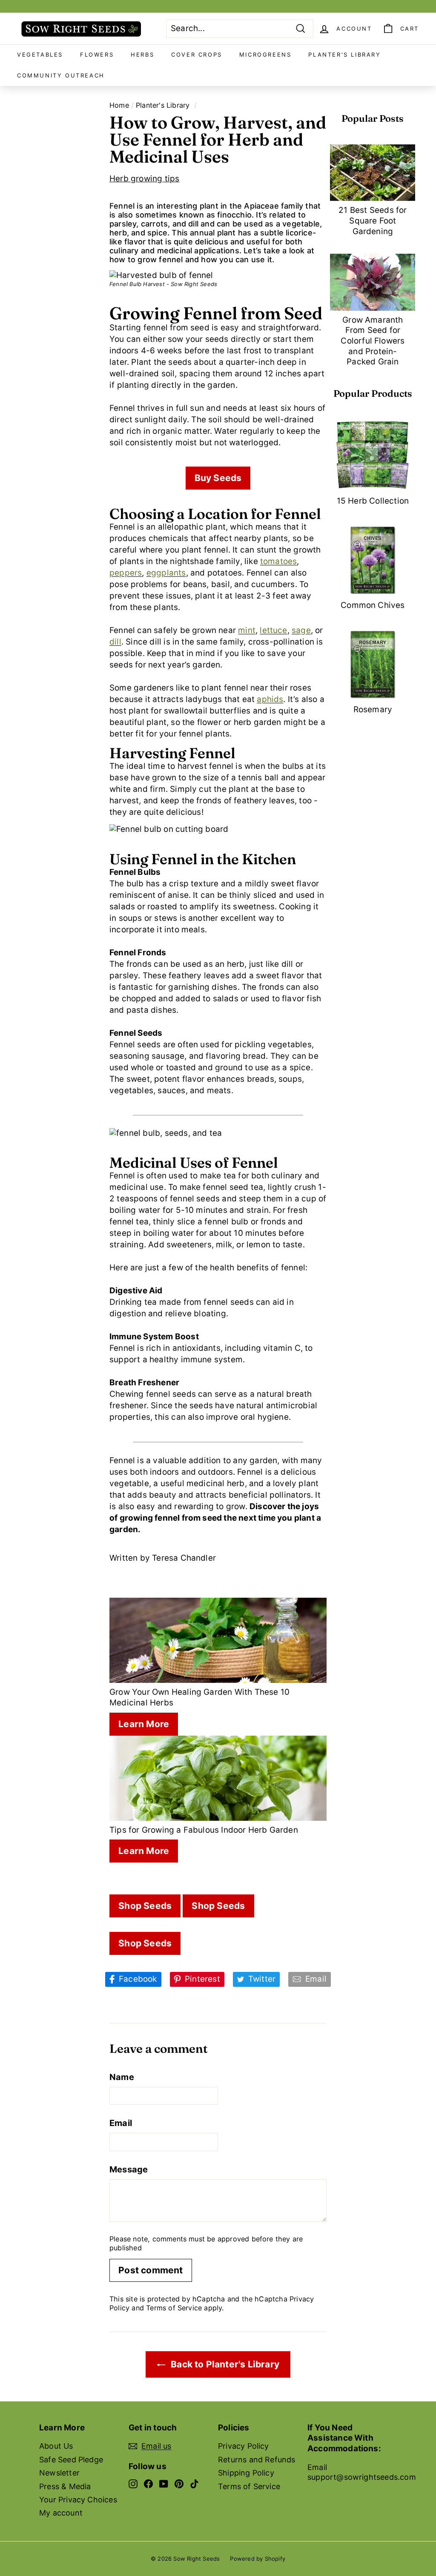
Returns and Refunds (257, 2460)
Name (122, 2077)
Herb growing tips (144, 179)
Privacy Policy (244, 2446)
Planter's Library (344, 54)
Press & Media (65, 2486)
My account (61, 2513)
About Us (56, 2446)
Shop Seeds (145, 1906)
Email (121, 2123)
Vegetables (40, 54)
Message (129, 2169)
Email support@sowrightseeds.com (362, 2472)
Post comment (151, 2270)
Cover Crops (197, 54)
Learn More (144, 1724)
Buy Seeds (218, 478)
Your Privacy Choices (78, 2500)
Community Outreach (61, 75)
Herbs (142, 54)
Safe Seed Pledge (71, 2460)
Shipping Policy (246, 2473)
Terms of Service (174, 2308)
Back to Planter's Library (224, 2364)
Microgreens (265, 54)
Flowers (97, 54)
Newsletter (59, 2473)
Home (119, 105)
